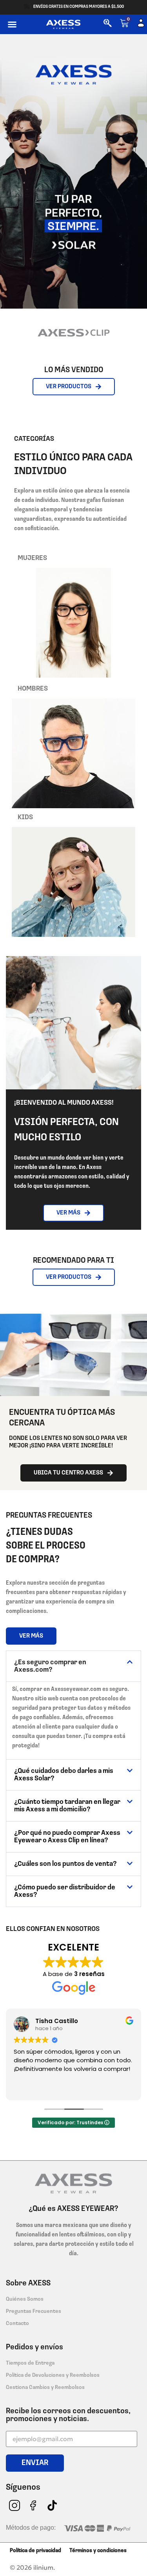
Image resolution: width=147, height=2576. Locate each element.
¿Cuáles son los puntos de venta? (65, 1864)
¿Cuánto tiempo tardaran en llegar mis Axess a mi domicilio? (67, 1806)
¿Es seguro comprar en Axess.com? (50, 1666)
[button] (12, 24)
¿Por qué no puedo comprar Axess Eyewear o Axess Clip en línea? (67, 1837)
